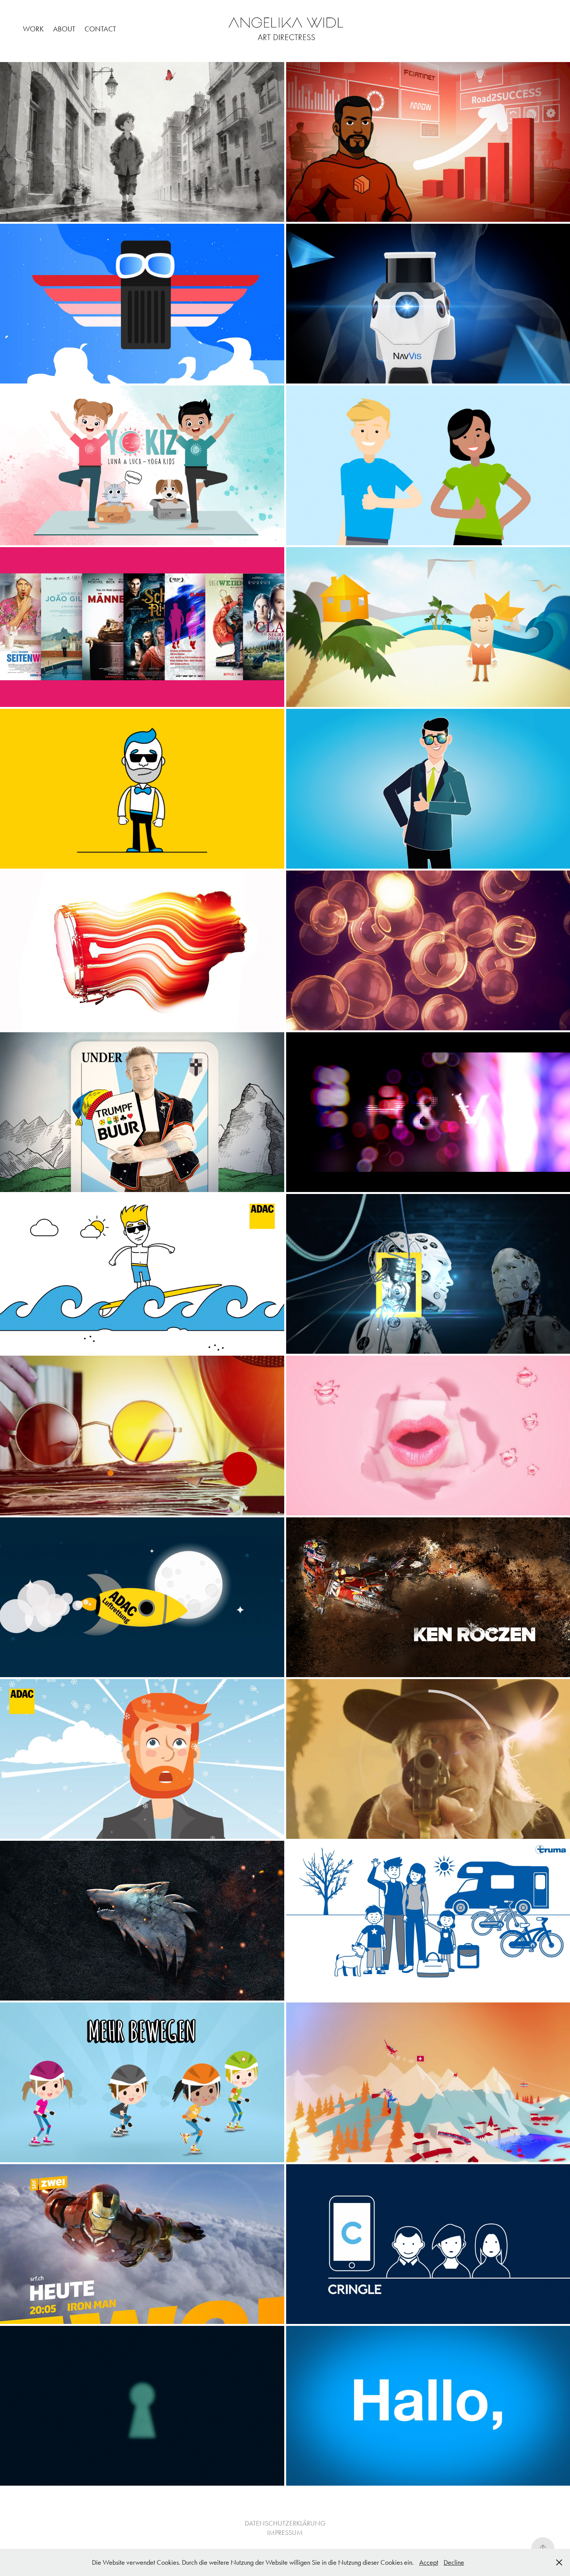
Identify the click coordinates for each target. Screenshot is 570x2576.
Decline (454, 2562)
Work (33, 29)
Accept (429, 2562)
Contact (100, 29)
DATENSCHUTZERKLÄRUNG (285, 2523)
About (64, 29)
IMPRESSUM (285, 2533)
